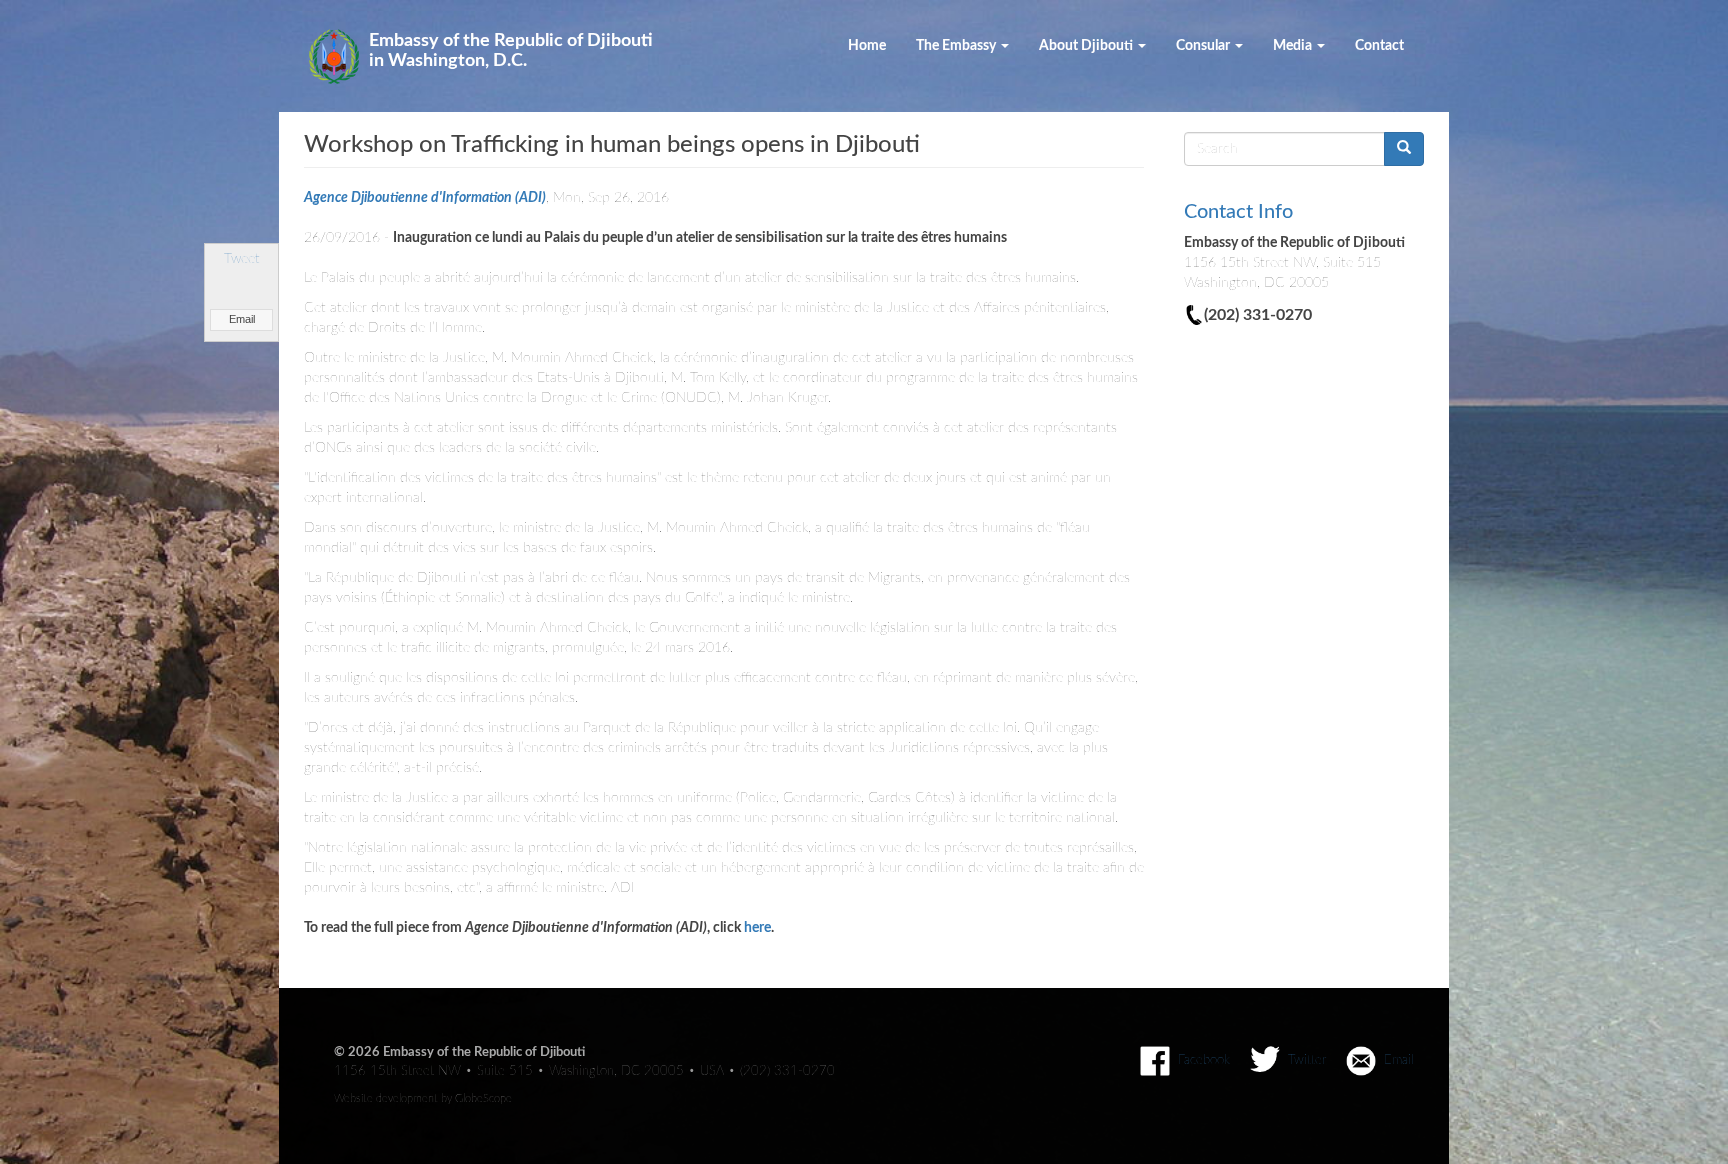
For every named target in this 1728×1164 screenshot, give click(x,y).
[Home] (341, 56)
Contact (1379, 46)
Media (1294, 46)
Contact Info (1238, 212)
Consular (1204, 46)
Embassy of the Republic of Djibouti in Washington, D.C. (511, 51)
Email (242, 319)
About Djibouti (1087, 46)
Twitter (1307, 1060)
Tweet (242, 259)
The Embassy (957, 46)
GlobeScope (483, 1098)
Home (867, 46)
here (757, 928)
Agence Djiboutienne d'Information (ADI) (425, 198)
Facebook (1204, 1060)
